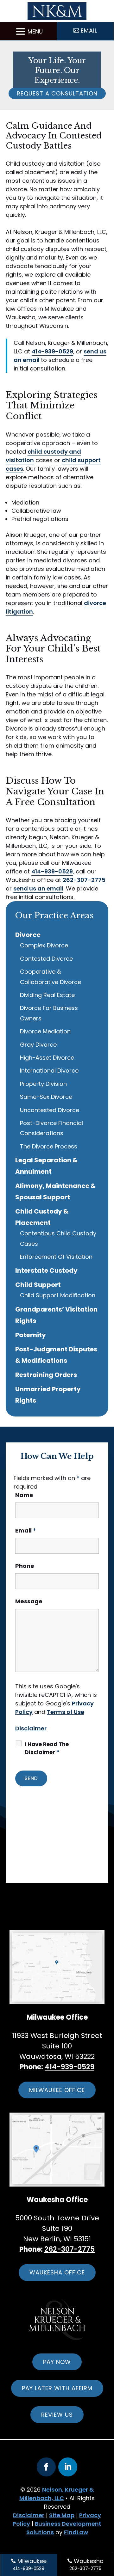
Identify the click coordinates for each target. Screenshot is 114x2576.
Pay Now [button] (57, 2362)
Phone (25, 1566)
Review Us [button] (57, 2415)
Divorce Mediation (45, 1031)
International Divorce (49, 1071)
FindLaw (76, 2532)
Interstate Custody (46, 1270)
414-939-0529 (52, 351)
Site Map (62, 2515)
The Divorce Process (49, 1146)
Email (26, 1530)
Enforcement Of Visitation (56, 1257)
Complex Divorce (44, 945)
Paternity (31, 1335)
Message (29, 1601)
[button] (28, 31)
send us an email (38, 888)
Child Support (38, 1285)
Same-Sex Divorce (46, 1097)
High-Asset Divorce (47, 1058)
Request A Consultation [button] (57, 93)
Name (24, 1495)
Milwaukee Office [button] (57, 2090)
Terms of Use (66, 1712)
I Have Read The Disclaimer (47, 1748)
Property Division (43, 1084)
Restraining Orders (46, 1375)
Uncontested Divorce (50, 1110)
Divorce (28, 935)
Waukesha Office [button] (57, 2272)
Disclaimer (31, 1728)
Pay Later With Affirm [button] (57, 2388)
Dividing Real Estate (47, 995)
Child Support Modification (58, 1295)
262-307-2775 (84, 880)
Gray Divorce (38, 1045)
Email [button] (89, 31)
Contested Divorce (46, 959)
